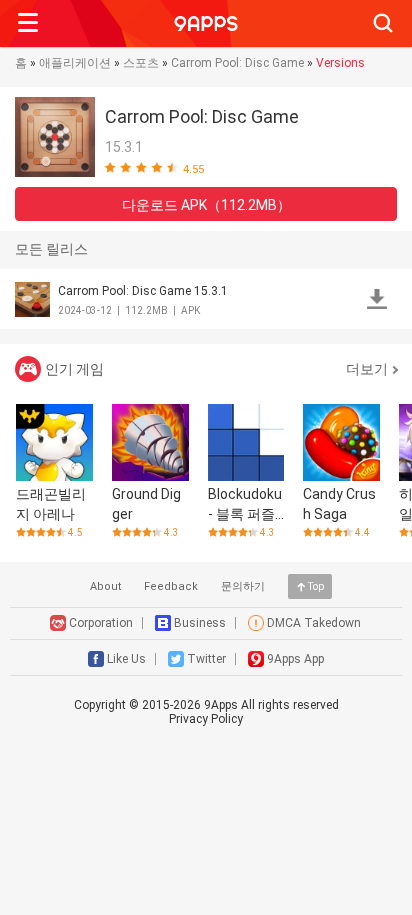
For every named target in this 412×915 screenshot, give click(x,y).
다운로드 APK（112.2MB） (206, 205)
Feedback (171, 586)
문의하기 (243, 586)
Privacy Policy (206, 719)
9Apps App (295, 659)
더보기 (367, 369)
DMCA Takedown (314, 623)
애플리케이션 (75, 63)
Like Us (126, 659)
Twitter (206, 659)
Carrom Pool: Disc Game (237, 63)
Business (200, 623)
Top (316, 586)
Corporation (101, 623)
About (105, 586)
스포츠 (141, 63)
